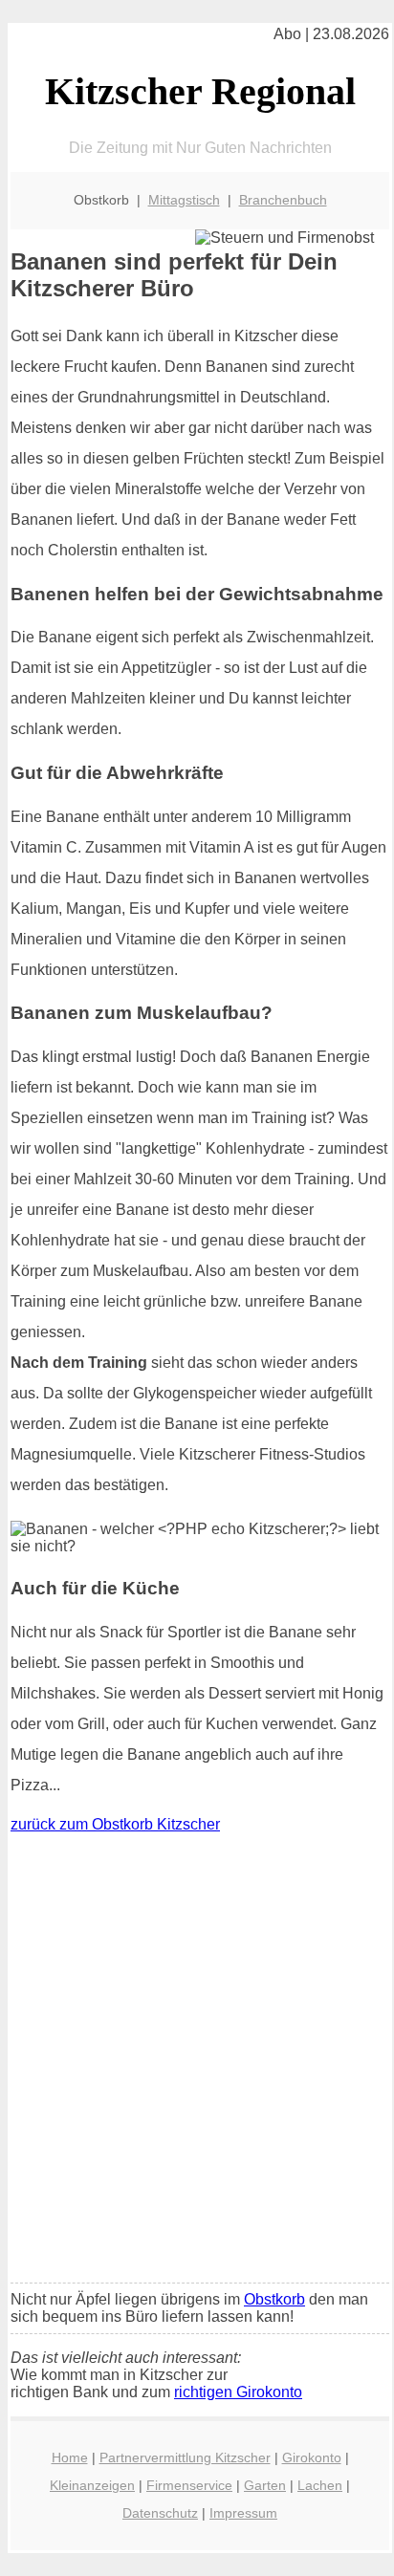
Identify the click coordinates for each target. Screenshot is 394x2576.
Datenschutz (160, 2513)
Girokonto (312, 2457)
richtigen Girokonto (238, 2392)
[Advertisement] (197, 2063)
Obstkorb (274, 2299)
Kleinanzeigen (92, 2485)
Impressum (243, 2513)
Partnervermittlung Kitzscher (185, 2457)
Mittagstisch (184, 200)
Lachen (320, 2485)
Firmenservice (189, 2485)
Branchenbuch (283, 200)
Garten (265, 2485)
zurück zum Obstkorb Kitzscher (115, 1824)
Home (70, 2457)
